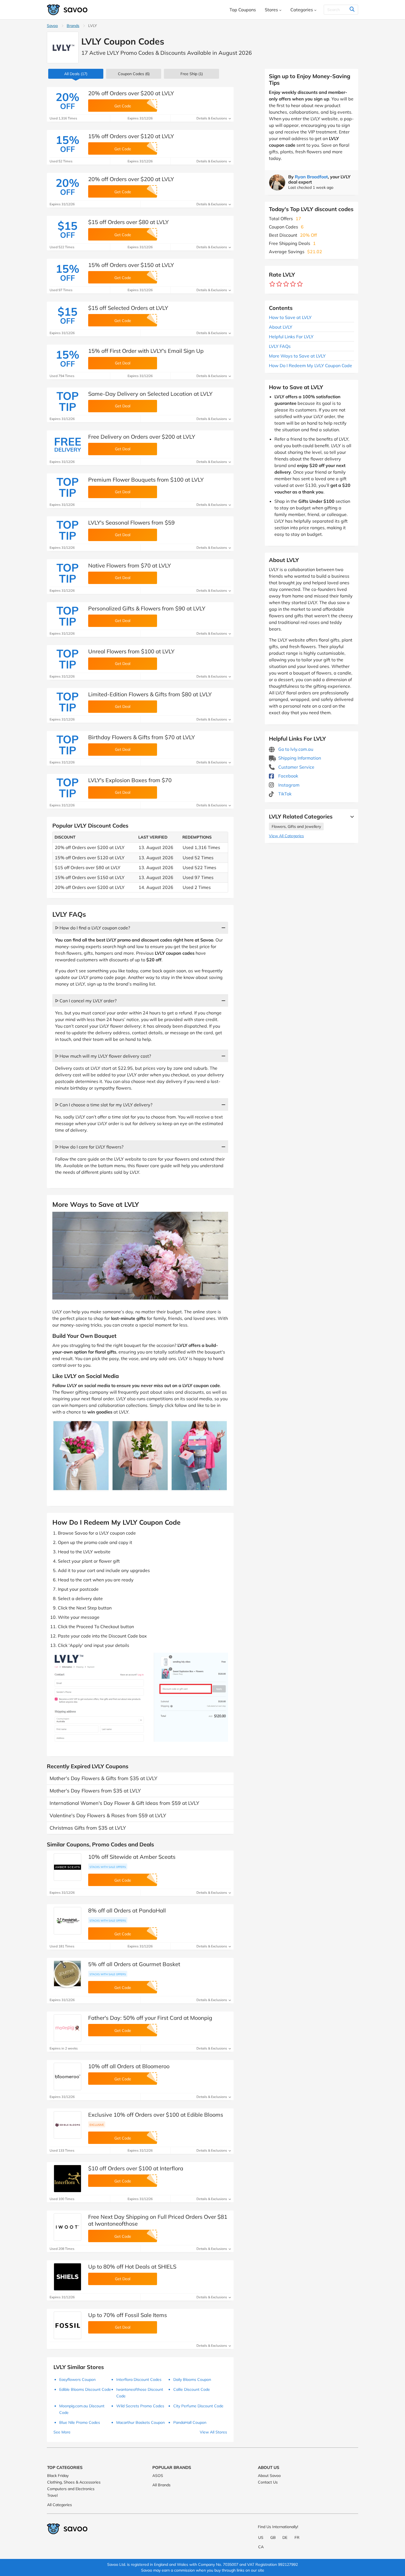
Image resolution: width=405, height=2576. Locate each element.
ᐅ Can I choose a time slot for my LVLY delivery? (104, 1105)
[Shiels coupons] (67, 2277)
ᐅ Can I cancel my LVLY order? (86, 1001)
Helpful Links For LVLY (291, 337)
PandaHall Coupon (190, 2422)
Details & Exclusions (212, 118)
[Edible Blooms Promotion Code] (67, 2125)
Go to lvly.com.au (295, 749)
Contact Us (268, 2482)
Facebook (288, 776)
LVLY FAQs (280, 346)
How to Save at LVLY (290, 317)
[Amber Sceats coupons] (67, 1867)
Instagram (288, 785)
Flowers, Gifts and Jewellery (296, 826)
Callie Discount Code (192, 2389)
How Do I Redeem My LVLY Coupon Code (310, 365)
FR (297, 2537)
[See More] (351, 817)
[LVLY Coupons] (63, 47)
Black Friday (58, 2476)
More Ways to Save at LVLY (297, 356)
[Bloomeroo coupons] (67, 2076)
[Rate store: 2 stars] (279, 284)
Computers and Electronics (71, 2489)
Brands (73, 26)
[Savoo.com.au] (67, 10)
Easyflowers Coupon (77, 2379)
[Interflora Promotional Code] (67, 2179)
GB (273, 2537)
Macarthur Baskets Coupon (141, 2422)
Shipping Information (299, 758)
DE (285, 2537)
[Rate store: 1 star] (272, 284)
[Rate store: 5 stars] (300, 284)
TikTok (284, 794)
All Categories (60, 2505)
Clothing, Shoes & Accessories (74, 2482)
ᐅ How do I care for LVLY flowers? (89, 1147)
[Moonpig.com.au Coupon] (67, 2028)
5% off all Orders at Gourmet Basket (134, 1964)
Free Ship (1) (192, 74)
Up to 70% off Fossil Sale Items (128, 2315)
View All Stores (213, 2432)
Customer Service (296, 767)
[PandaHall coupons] (67, 1921)
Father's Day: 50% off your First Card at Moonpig (150, 2018)
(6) (134, 74)
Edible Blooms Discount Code (85, 2389)
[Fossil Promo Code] (67, 2325)
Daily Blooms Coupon (192, 2379)
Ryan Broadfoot (311, 177)
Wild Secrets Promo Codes (140, 2406)
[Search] (352, 10)
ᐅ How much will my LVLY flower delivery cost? (103, 1056)
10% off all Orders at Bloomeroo (129, 2066)
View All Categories (286, 836)
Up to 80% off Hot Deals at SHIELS (132, 2267)
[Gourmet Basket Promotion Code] (67, 1974)
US (261, 2537)
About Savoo (269, 2476)
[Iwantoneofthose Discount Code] (67, 2227)
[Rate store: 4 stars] (293, 284)
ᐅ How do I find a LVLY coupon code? (93, 928)
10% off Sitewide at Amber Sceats (132, 1857)
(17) (76, 74)
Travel (52, 2495)
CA (261, 2547)
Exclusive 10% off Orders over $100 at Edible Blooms (156, 2115)
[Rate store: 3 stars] (286, 284)
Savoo (52, 26)
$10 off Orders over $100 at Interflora (136, 2168)
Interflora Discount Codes (139, 2379)
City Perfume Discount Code (198, 2406)
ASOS (158, 2476)
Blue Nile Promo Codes (80, 2422)
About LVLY (281, 327)
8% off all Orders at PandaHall (127, 1910)
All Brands (161, 2485)
